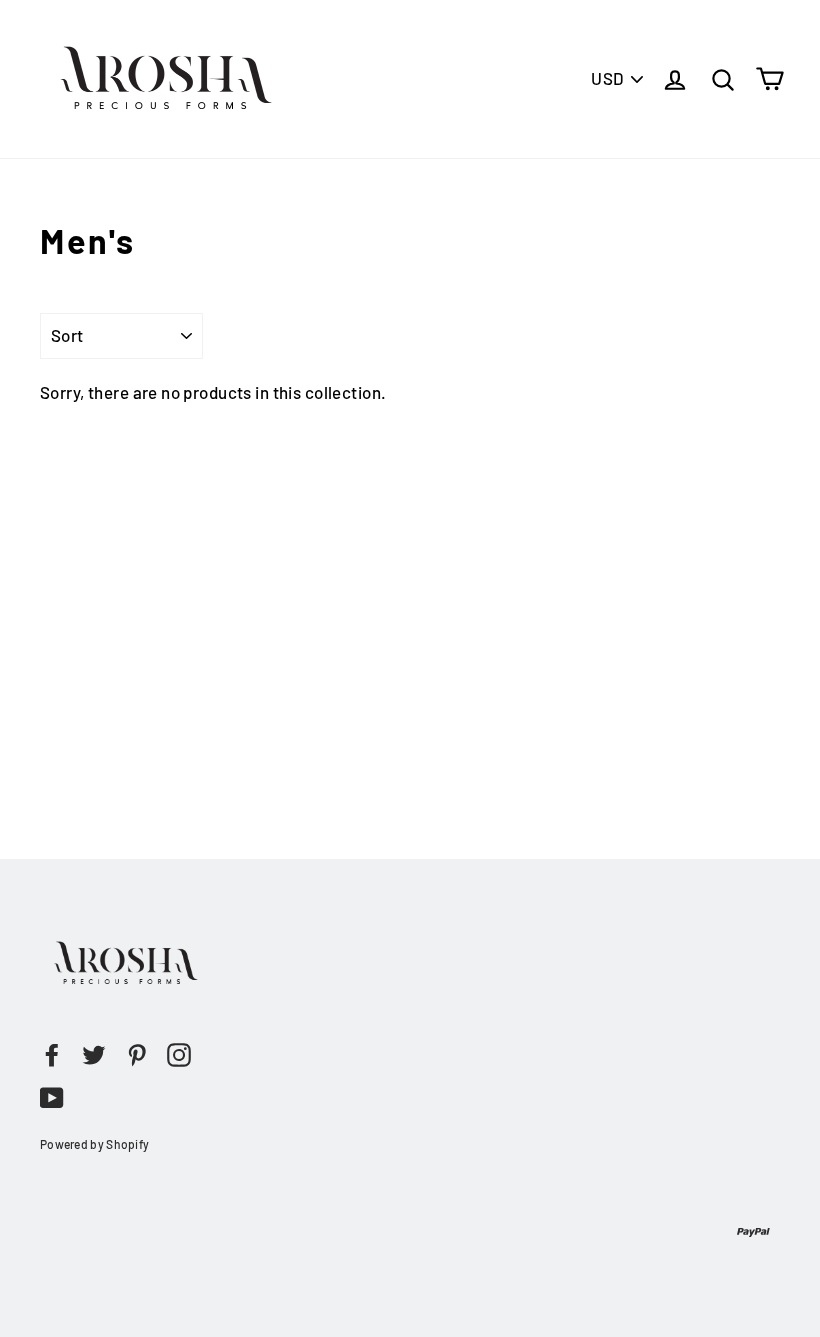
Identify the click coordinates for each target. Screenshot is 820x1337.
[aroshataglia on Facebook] (52, 1054)
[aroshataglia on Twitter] (94, 1054)
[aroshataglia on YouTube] (52, 1096)
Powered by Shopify (94, 1144)
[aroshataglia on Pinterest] (137, 1054)
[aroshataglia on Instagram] (179, 1054)
